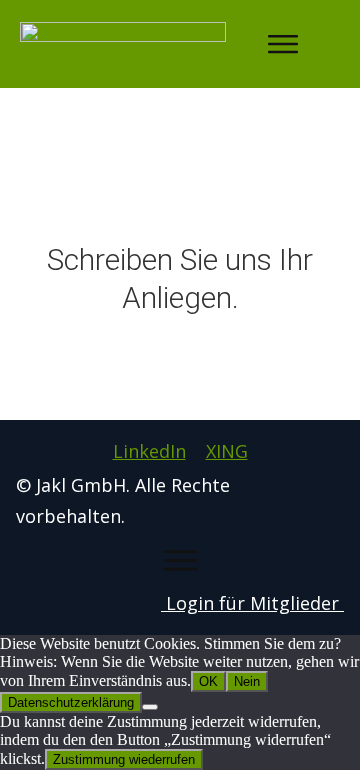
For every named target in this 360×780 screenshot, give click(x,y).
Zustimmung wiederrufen (124, 759)
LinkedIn (149, 451)
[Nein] (150, 707)
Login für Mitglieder (252, 603)
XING (227, 451)
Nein (247, 681)
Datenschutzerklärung (71, 702)
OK (208, 681)
